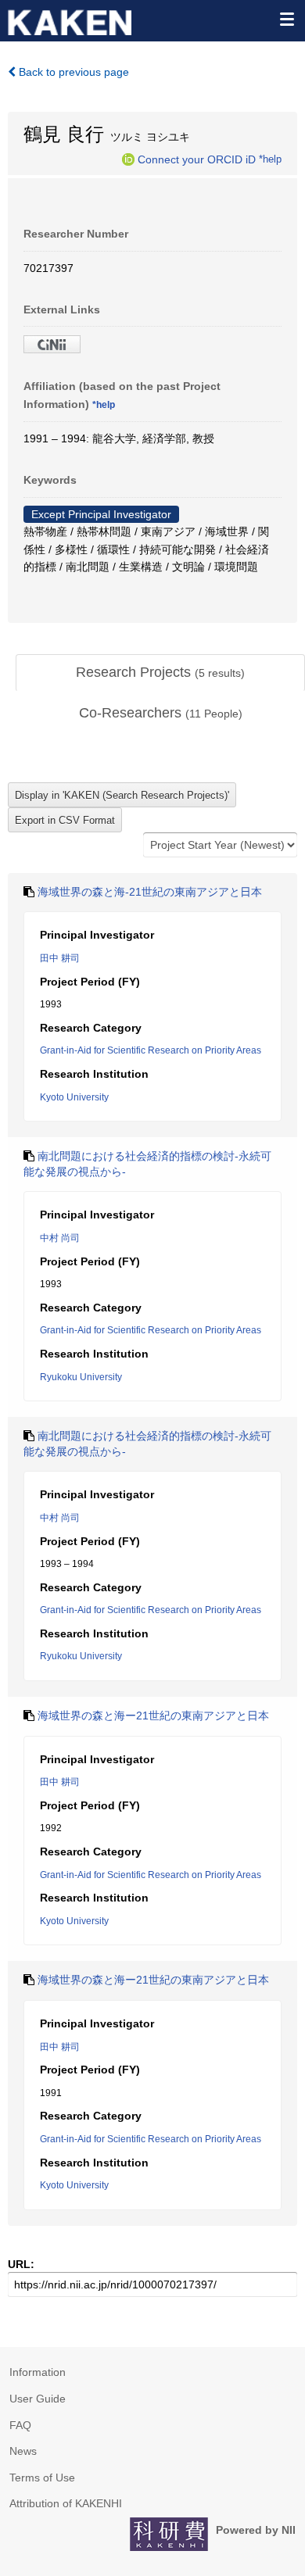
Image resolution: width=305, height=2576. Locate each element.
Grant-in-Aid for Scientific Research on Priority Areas (151, 1050)
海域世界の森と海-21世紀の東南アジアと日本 (150, 892)
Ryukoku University (81, 1377)
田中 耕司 (60, 958)
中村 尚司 (60, 1238)
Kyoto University (74, 1097)
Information (38, 2372)
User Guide (38, 2399)
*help (270, 159)
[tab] (160, 673)
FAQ (20, 2425)
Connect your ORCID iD (197, 159)
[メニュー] (286, 19)
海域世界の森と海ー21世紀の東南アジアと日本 (153, 1716)
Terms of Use (42, 2478)
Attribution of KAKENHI (66, 2503)
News (23, 2451)
